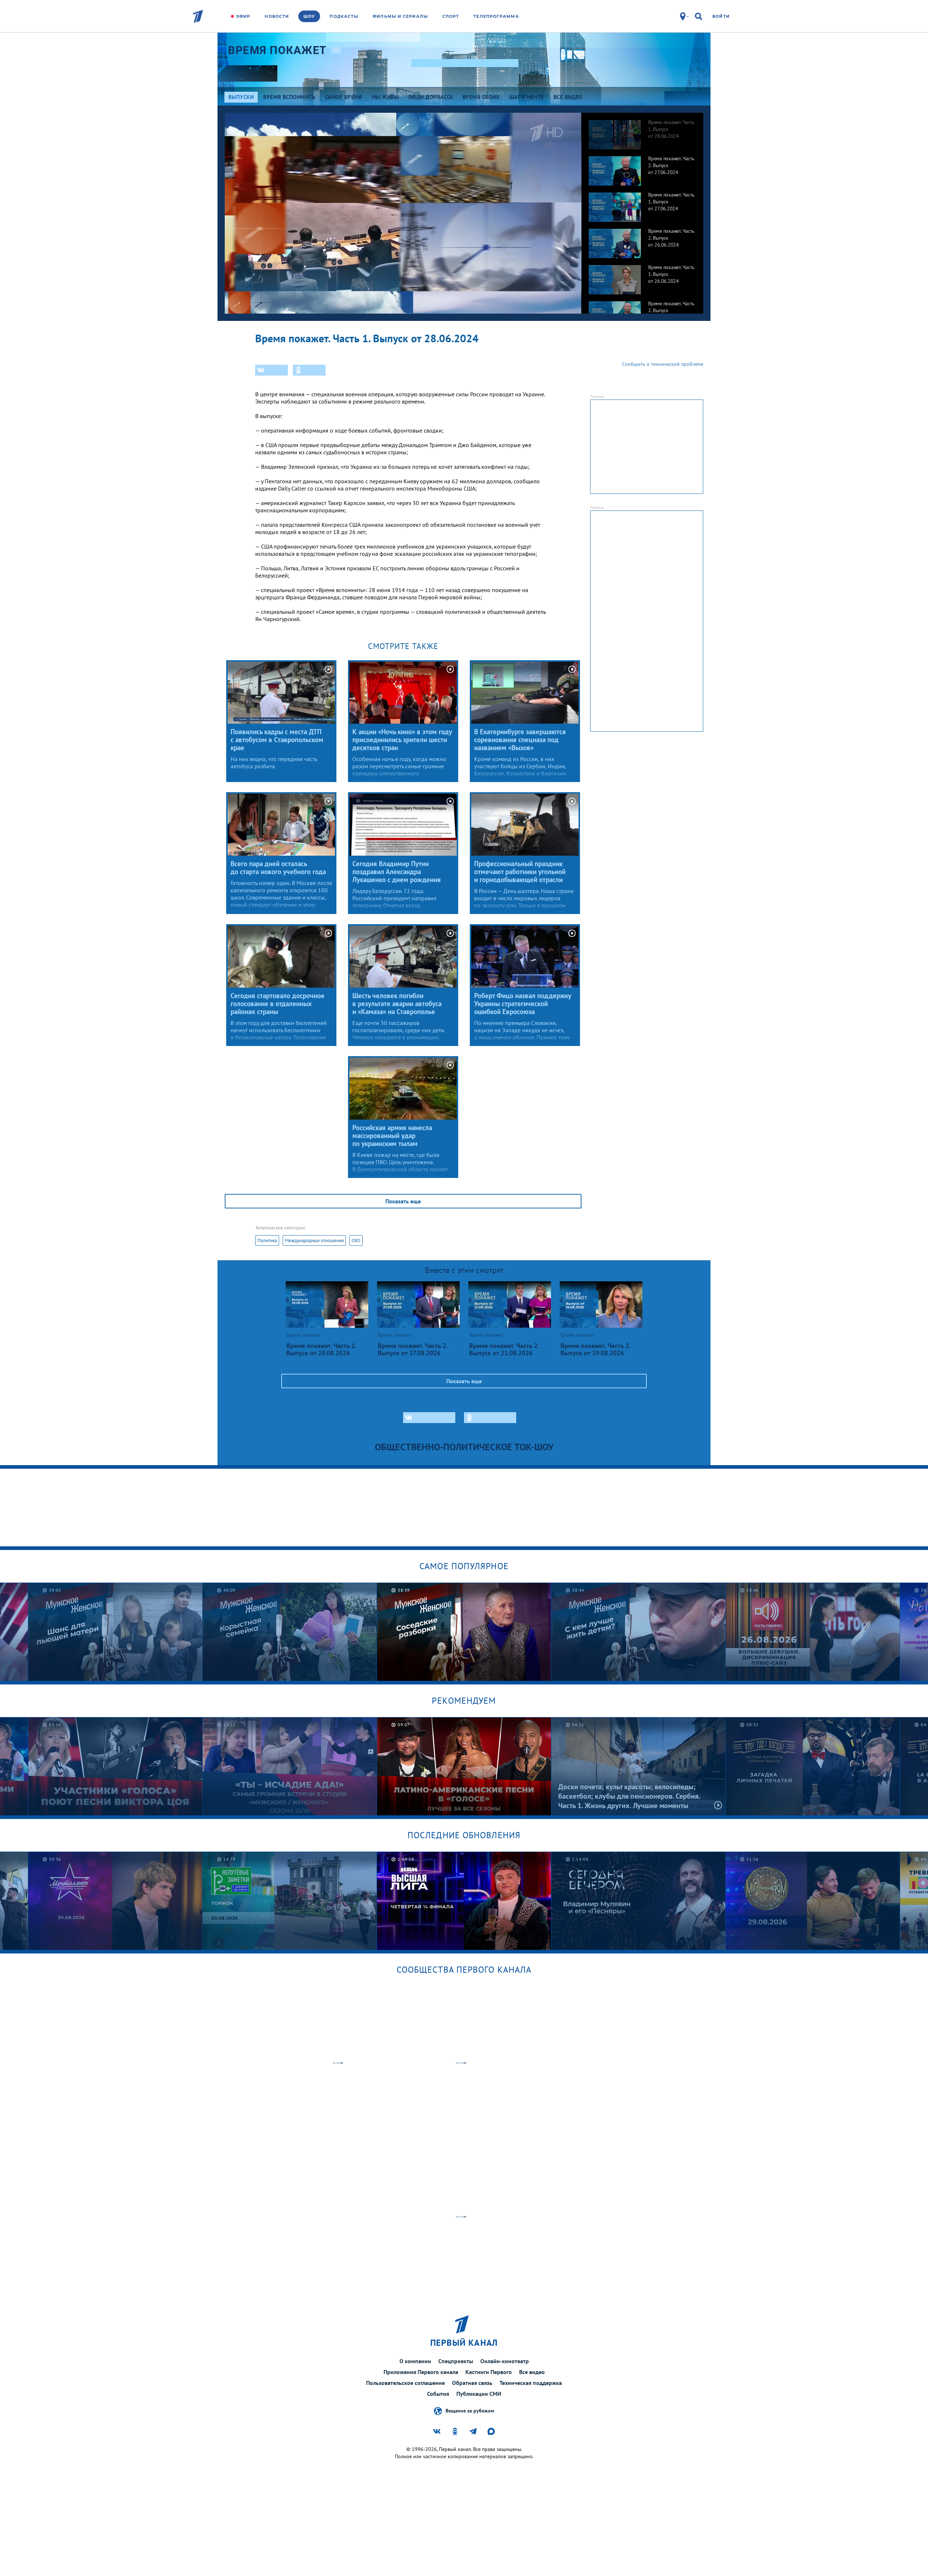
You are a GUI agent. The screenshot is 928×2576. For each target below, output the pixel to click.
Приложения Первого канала (421, 2372)
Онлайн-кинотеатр (505, 2361)
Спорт (451, 16)
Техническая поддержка (531, 2383)
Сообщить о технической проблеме (663, 364)
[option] (642, 131)
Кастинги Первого (489, 2372)
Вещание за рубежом (470, 2410)
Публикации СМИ (479, 2394)
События (438, 2394)
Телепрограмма (496, 16)
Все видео (532, 2372)
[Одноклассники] (309, 370)
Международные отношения (314, 1241)
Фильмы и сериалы (400, 16)
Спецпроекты (456, 2361)
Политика (267, 1241)
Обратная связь (472, 2383)
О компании (415, 2361)
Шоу (309, 16)
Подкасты (344, 16)
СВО (356, 1241)
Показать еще (403, 1201)
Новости (277, 16)
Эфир (243, 16)
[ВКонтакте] (272, 370)
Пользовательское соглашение (405, 2383)
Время (277, 50)
